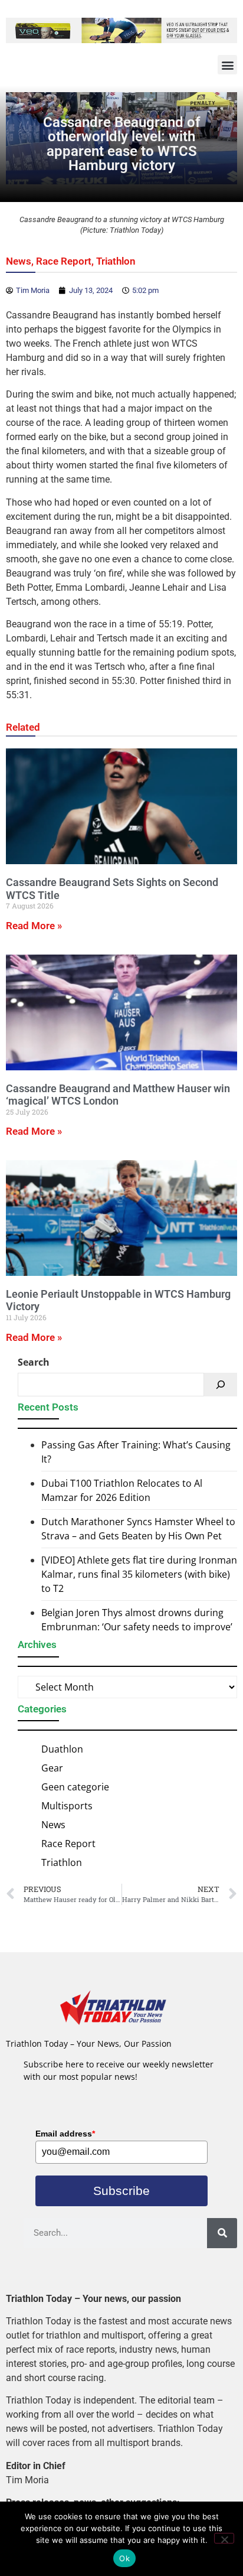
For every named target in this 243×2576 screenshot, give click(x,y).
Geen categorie (75, 1787)
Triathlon (116, 261)
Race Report (64, 261)
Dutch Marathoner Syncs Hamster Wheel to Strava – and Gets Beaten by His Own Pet (138, 1529)
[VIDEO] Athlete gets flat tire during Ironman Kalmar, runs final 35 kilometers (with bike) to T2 (139, 1574)
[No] (224, 2538)
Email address (65, 2134)
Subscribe (121, 2191)
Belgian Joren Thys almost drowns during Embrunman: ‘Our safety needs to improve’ (137, 1620)
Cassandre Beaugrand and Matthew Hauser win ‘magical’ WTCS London (118, 1095)
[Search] (221, 1385)
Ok (124, 2558)
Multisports (67, 1806)
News (19, 261)
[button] (227, 65)
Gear (52, 1768)
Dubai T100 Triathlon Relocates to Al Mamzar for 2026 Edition (122, 1490)
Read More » (34, 926)
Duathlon (62, 1749)
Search (34, 1362)
